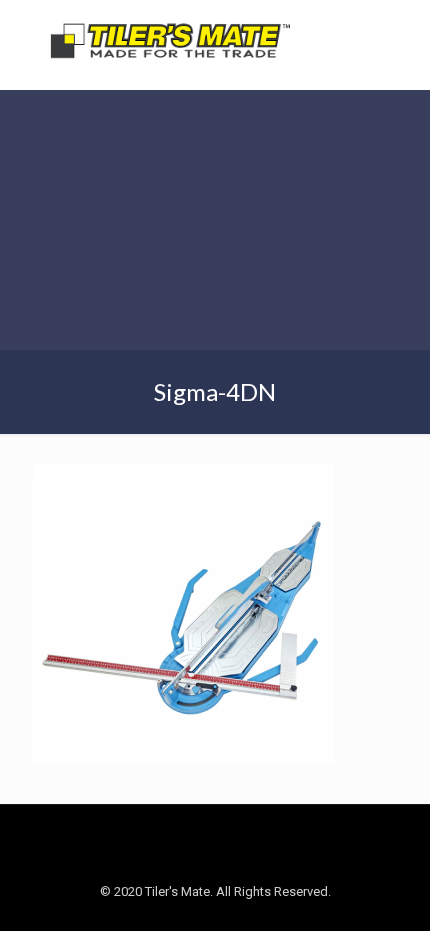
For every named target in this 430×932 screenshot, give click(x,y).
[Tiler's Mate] (170, 45)
